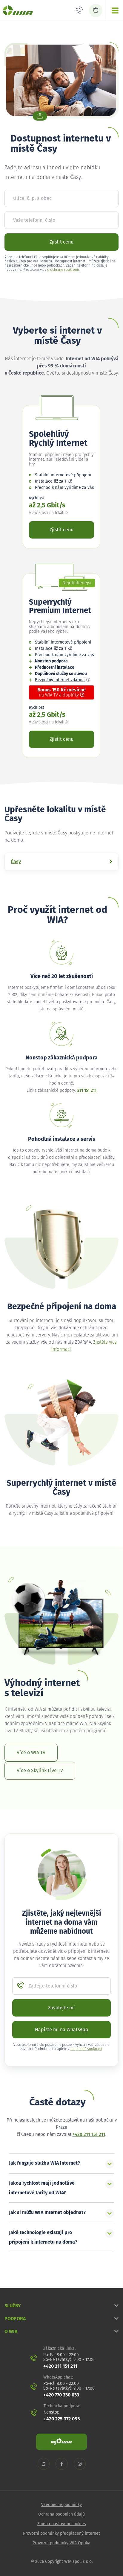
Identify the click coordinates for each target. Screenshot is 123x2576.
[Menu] (115, 10)
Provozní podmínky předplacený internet (61, 2534)
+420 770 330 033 (61, 2395)
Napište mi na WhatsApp (62, 2030)
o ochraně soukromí (63, 270)
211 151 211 (87, 1091)
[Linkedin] (44, 2464)
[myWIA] (61, 2442)
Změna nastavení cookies (62, 2524)
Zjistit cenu (61, 242)
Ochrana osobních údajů (61, 2514)
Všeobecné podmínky (61, 2505)
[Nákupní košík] (96, 10)
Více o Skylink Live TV (40, 1771)
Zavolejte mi (61, 2008)
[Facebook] (62, 2464)
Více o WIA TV (31, 1753)
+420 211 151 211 (89, 2135)
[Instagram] (80, 2464)
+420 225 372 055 (62, 2419)
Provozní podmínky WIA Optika (61, 2543)
